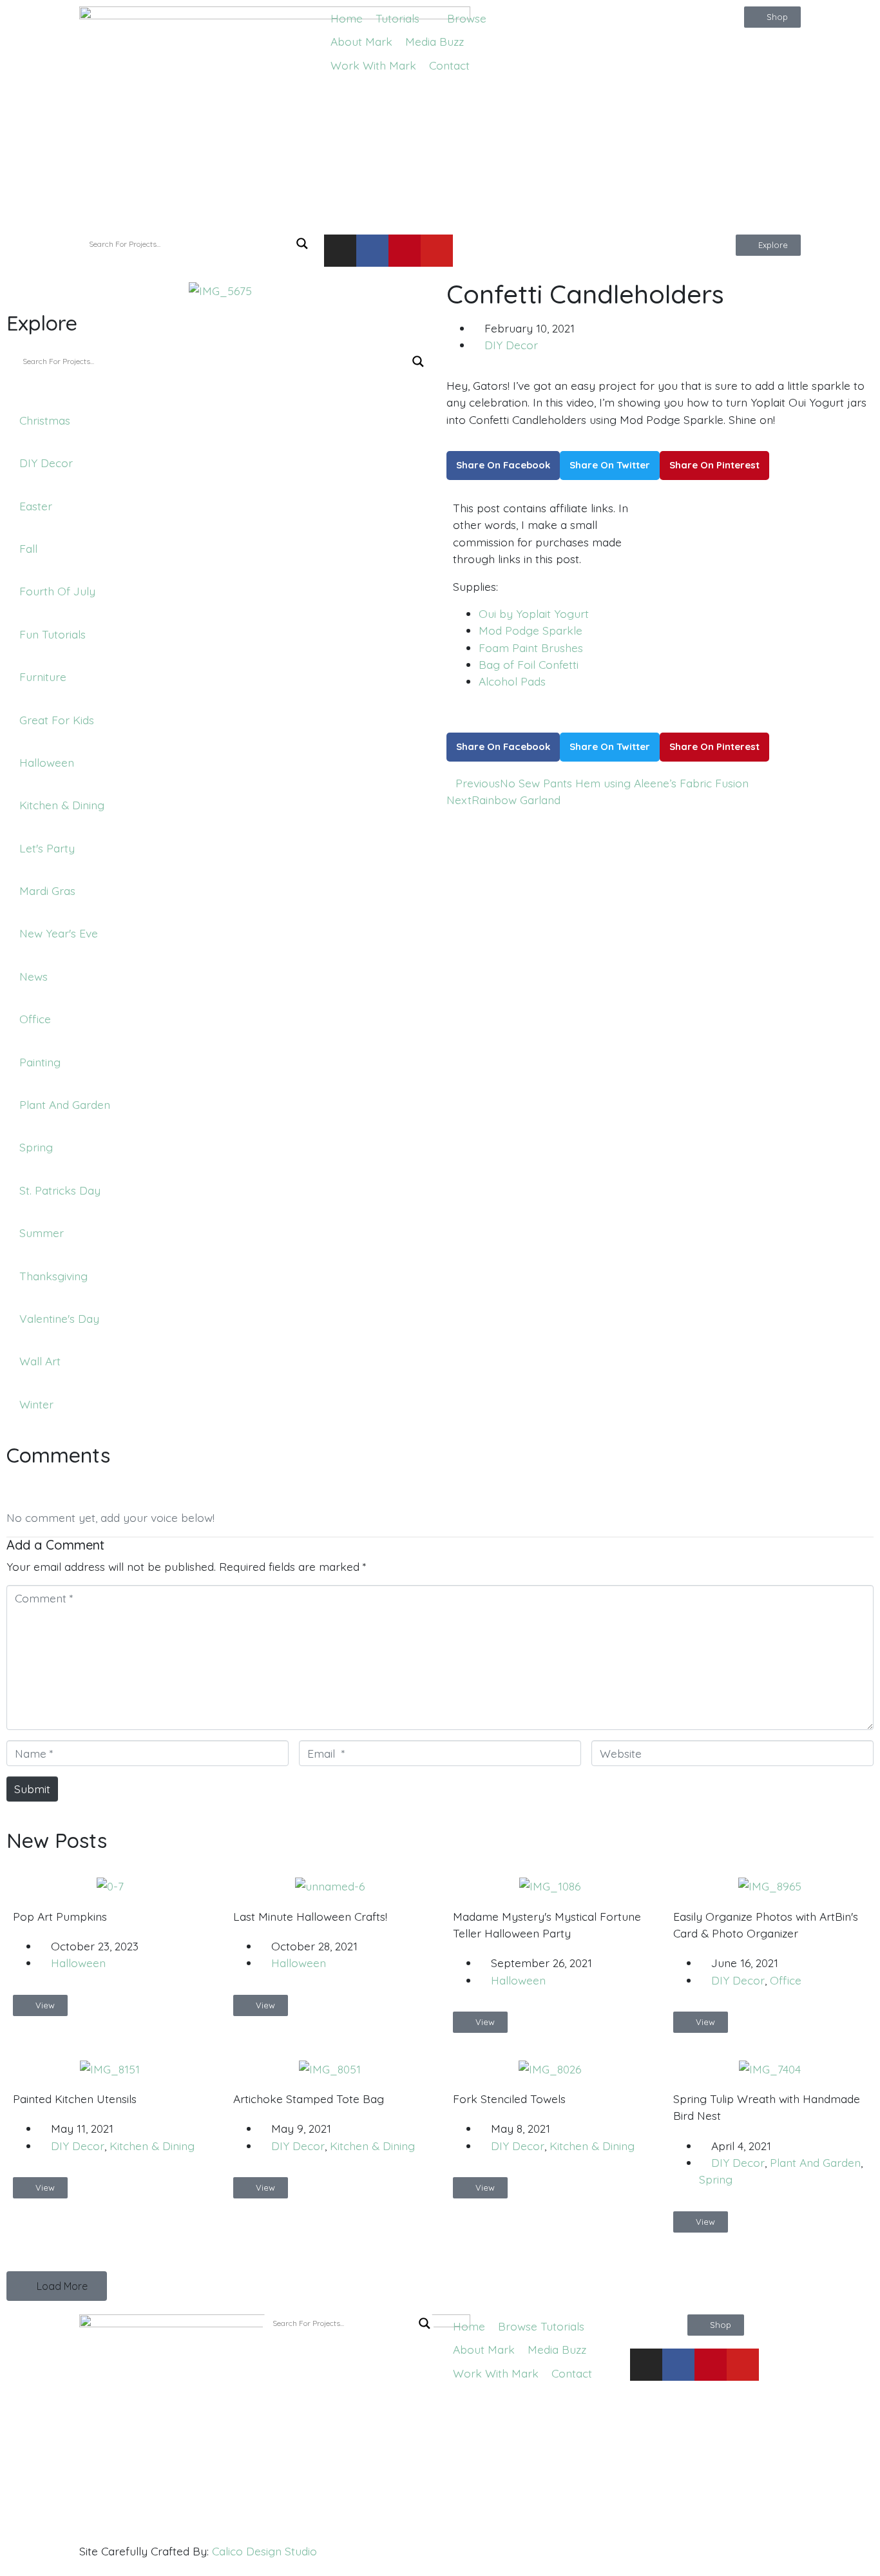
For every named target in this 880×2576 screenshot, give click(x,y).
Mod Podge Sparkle (531, 630)
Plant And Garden (815, 2162)
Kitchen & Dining (152, 2146)
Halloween (78, 1963)
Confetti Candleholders (585, 294)
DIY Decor (511, 345)
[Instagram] (340, 251)
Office (786, 1980)
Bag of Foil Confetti (529, 664)
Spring (716, 2179)
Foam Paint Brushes (531, 648)
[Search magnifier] (302, 244)
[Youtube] (437, 251)
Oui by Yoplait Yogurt (534, 613)
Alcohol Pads (512, 681)
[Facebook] (372, 251)
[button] (405, 18)
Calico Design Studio (264, 2551)
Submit (32, 1789)
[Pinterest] (405, 251)
